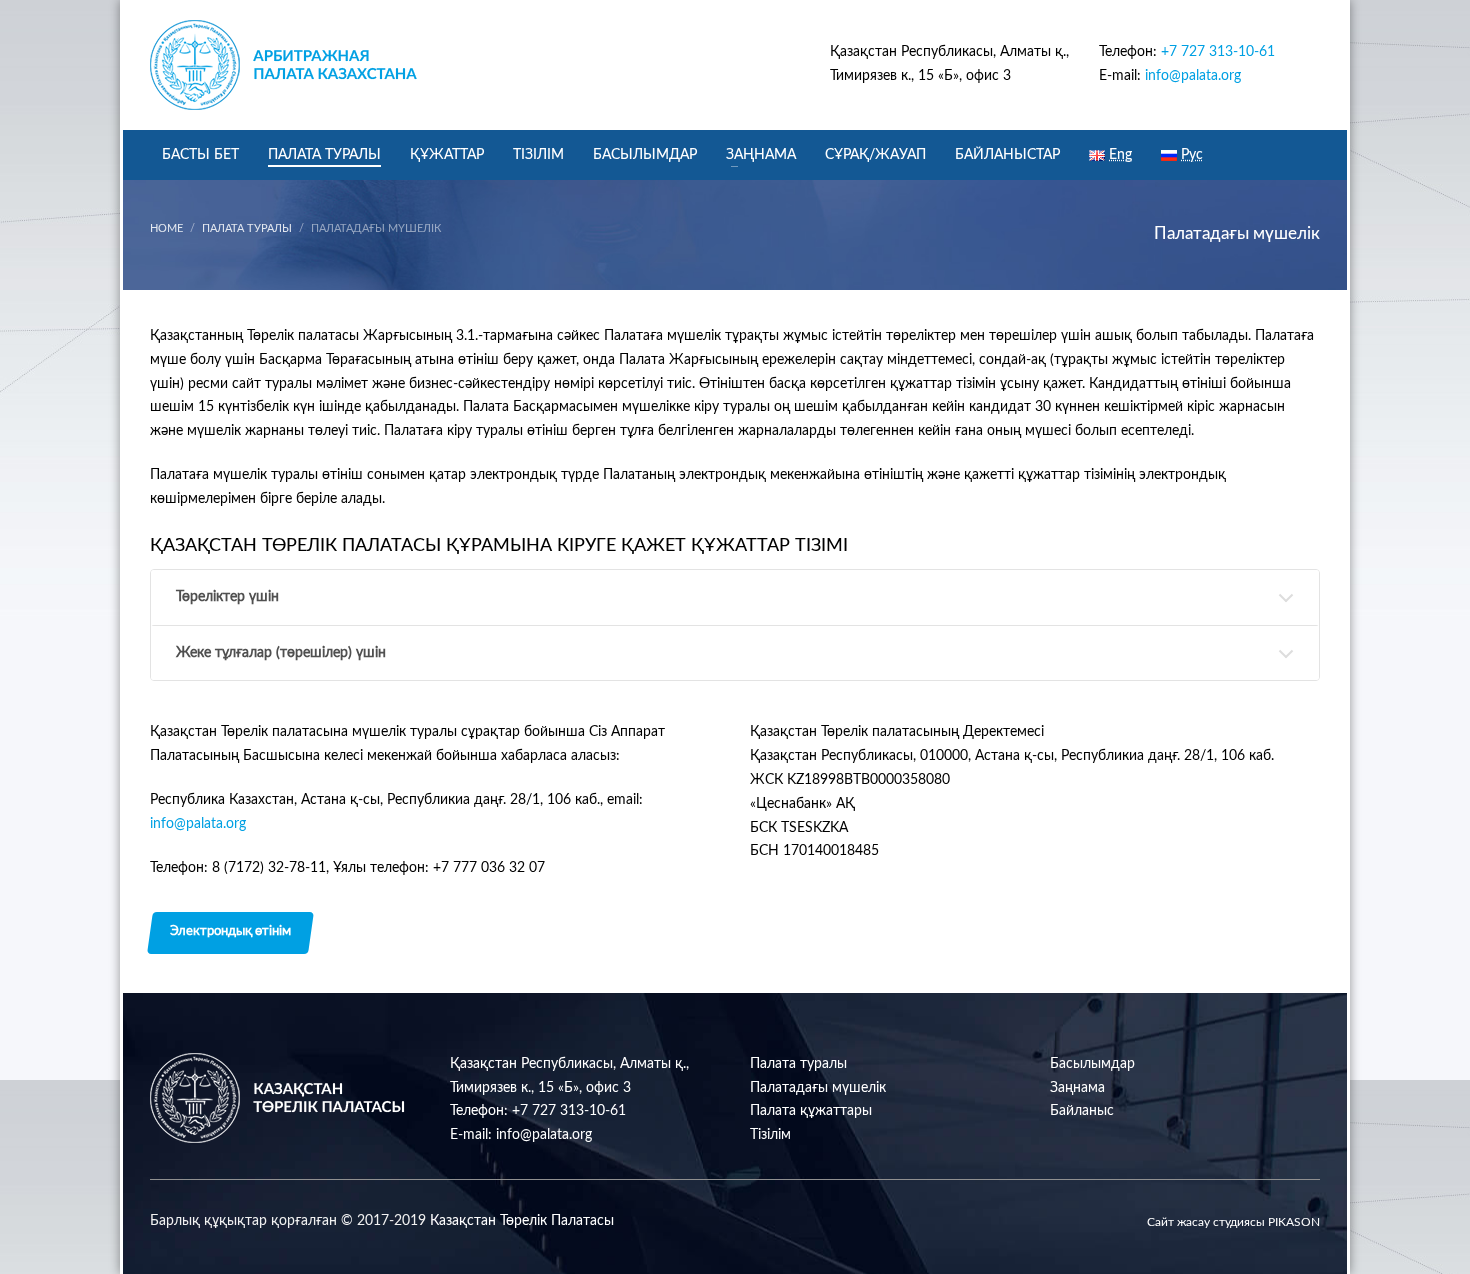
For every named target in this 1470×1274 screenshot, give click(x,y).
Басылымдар (1092, 1064)
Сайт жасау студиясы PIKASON (1233, 1222)
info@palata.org (1193, 76)
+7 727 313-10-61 (1218, 52)
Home (166, 228)
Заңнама (1077, 1088)
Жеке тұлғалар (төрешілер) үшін (281, 653)
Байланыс (1082, 1111)
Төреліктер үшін (227, 597)
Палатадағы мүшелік (818, 1088)
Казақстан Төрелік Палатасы (522, 1221)
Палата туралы (247, 228)
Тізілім (770, 1135)
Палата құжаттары (811, 1111)
